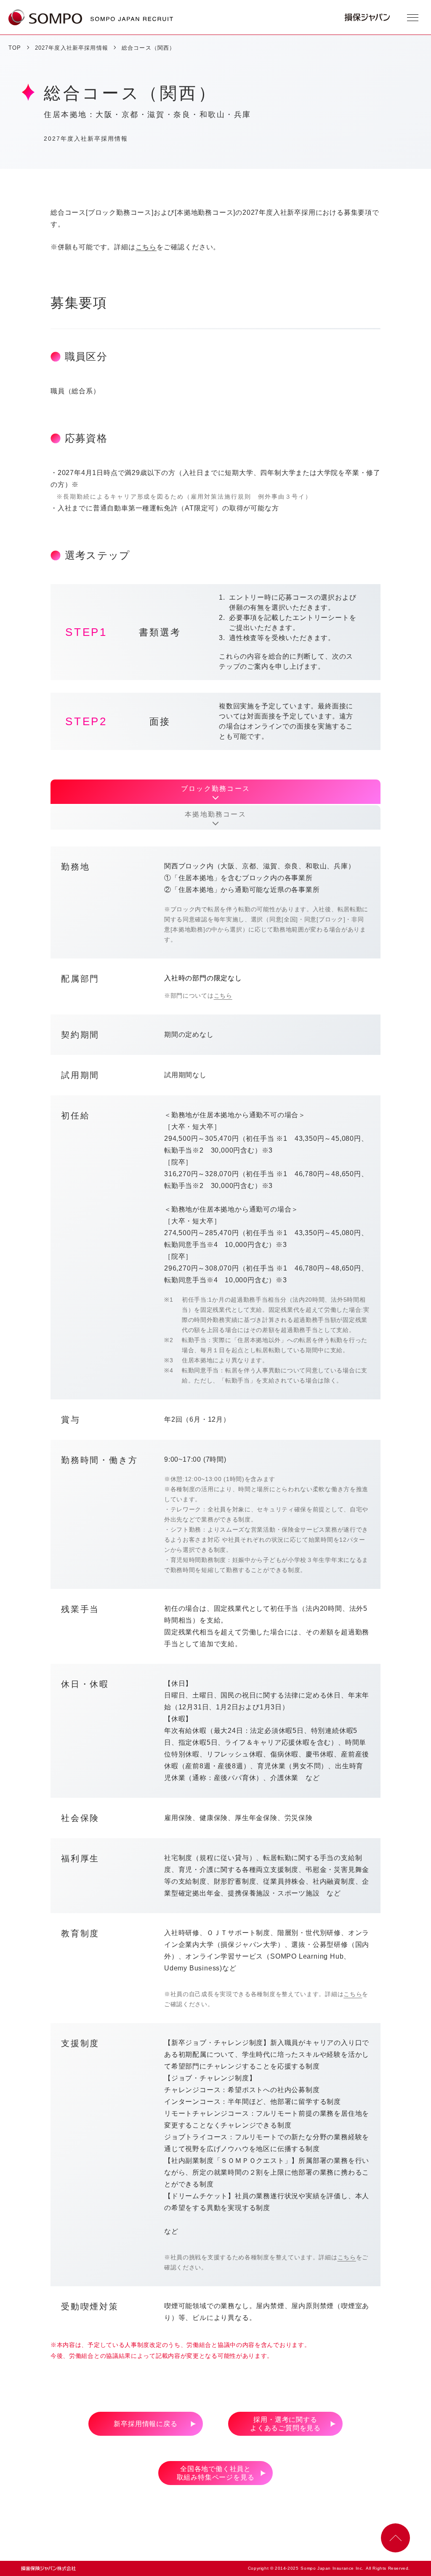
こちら (146, 247)
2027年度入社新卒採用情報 (72, 48)
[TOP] (45, 17)
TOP (15, 48)
